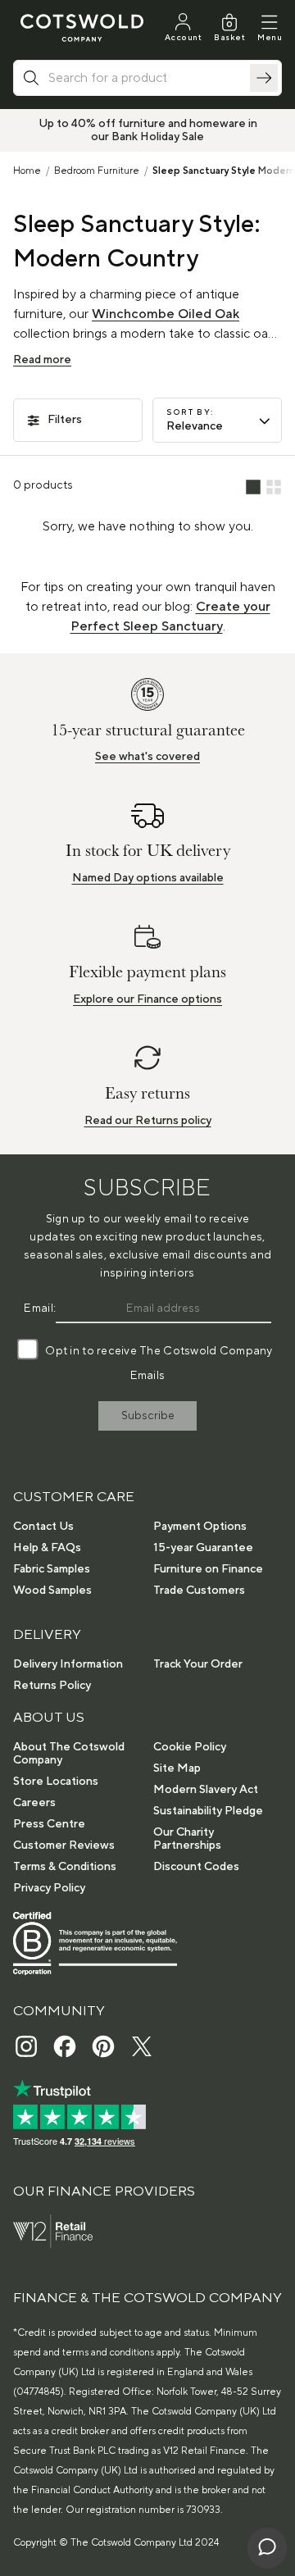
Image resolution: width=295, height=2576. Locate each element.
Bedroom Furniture (97, 171)
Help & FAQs (47, 1548)
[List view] (253, 488)
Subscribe (148, 1416)
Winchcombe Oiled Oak (166, 314)
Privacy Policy (49, 1888)
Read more (42, 360)
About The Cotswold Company (69, 1754)
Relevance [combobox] (195, 426)
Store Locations (56, 1782)
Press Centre (49, 1824)
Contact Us (43, 1527)
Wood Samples (52, 1591)
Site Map (177, 1768)
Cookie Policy (190, 1747)
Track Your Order (198, 1664)
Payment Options (200, 1527)
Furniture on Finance (208, 1569)
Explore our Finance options (147, 999)
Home (27, 171)
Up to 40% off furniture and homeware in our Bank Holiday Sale (148, 130)
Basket (229, 37)
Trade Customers (199, 1591)
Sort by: (190, 412)
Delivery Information (68, 1664)
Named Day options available (148, 878)
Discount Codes (196, 1867)
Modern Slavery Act (206, 1790)
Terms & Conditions (65, 1867)
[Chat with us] (267, 2548)
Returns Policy (52, 1686)
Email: (40, 1308)
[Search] (264, 78)
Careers (34, 1803)
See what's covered (147, 757)
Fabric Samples (52, 1569)
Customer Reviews (64, 1846)
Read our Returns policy (148, 1121)
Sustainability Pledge (208, 1811)
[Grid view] (274, 488)
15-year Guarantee (203, 1548)
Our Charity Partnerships (187, 1839)
